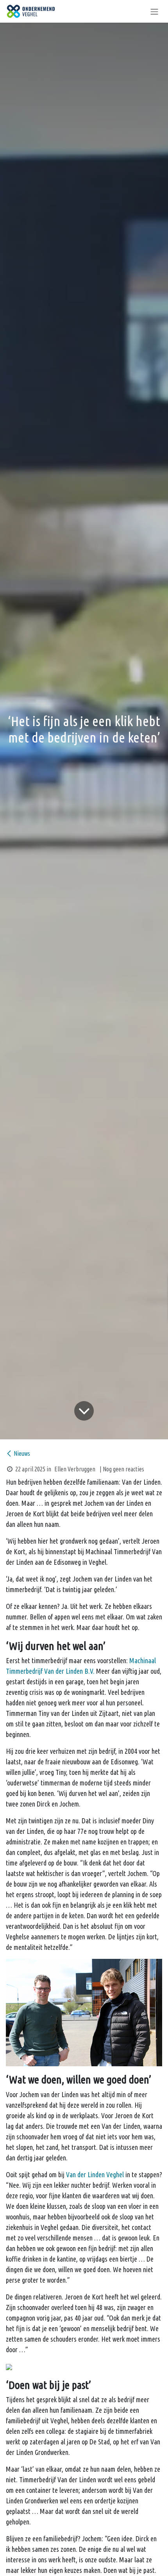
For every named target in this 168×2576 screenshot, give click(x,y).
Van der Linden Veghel (95, 2174)
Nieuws (22, 1453)
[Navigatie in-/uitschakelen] (154, 11)
